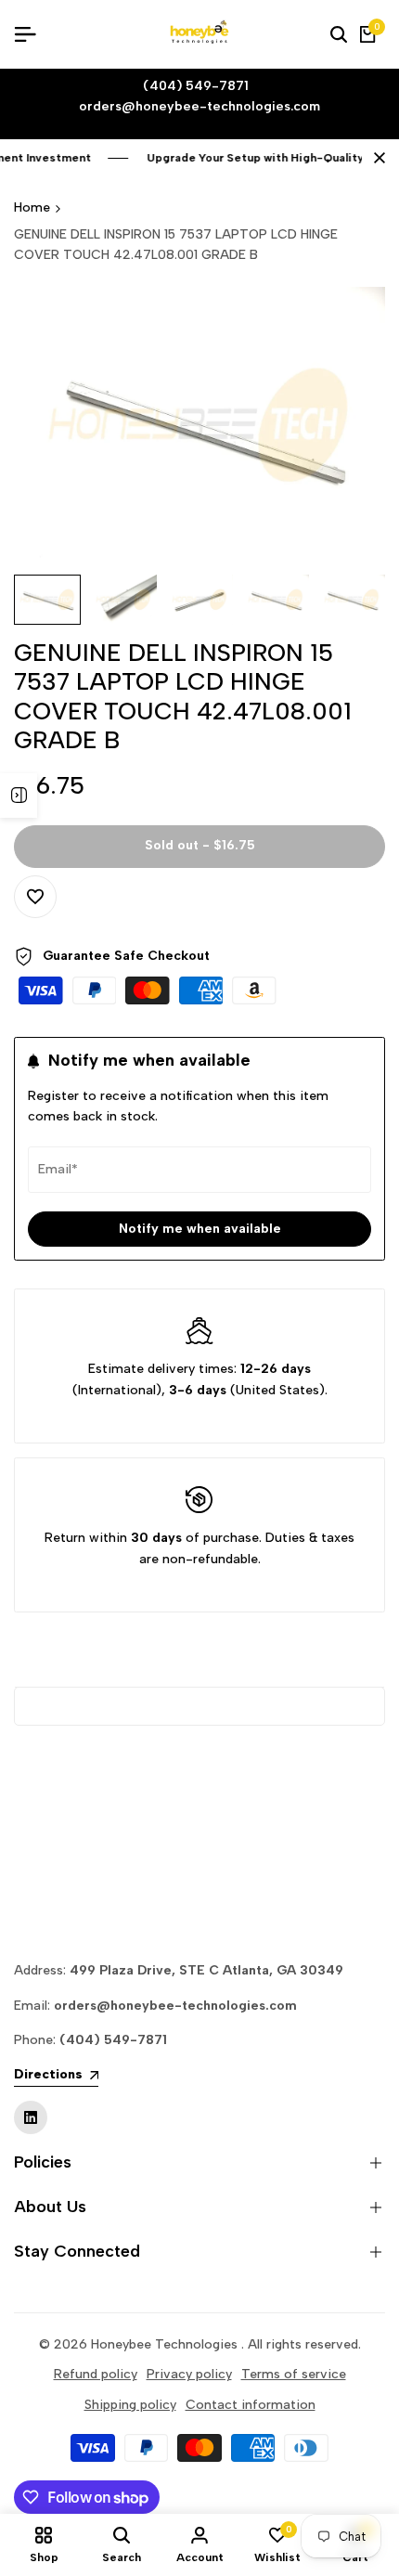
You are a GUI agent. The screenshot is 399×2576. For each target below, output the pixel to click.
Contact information (251, 2405)
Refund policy (96, 2374)
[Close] (376, 158)
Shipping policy (130, 2405)
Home (32, 207)
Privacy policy (189, 2374)
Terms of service (294, 2374)
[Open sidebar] (19, 796)
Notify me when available (200, 1229)
